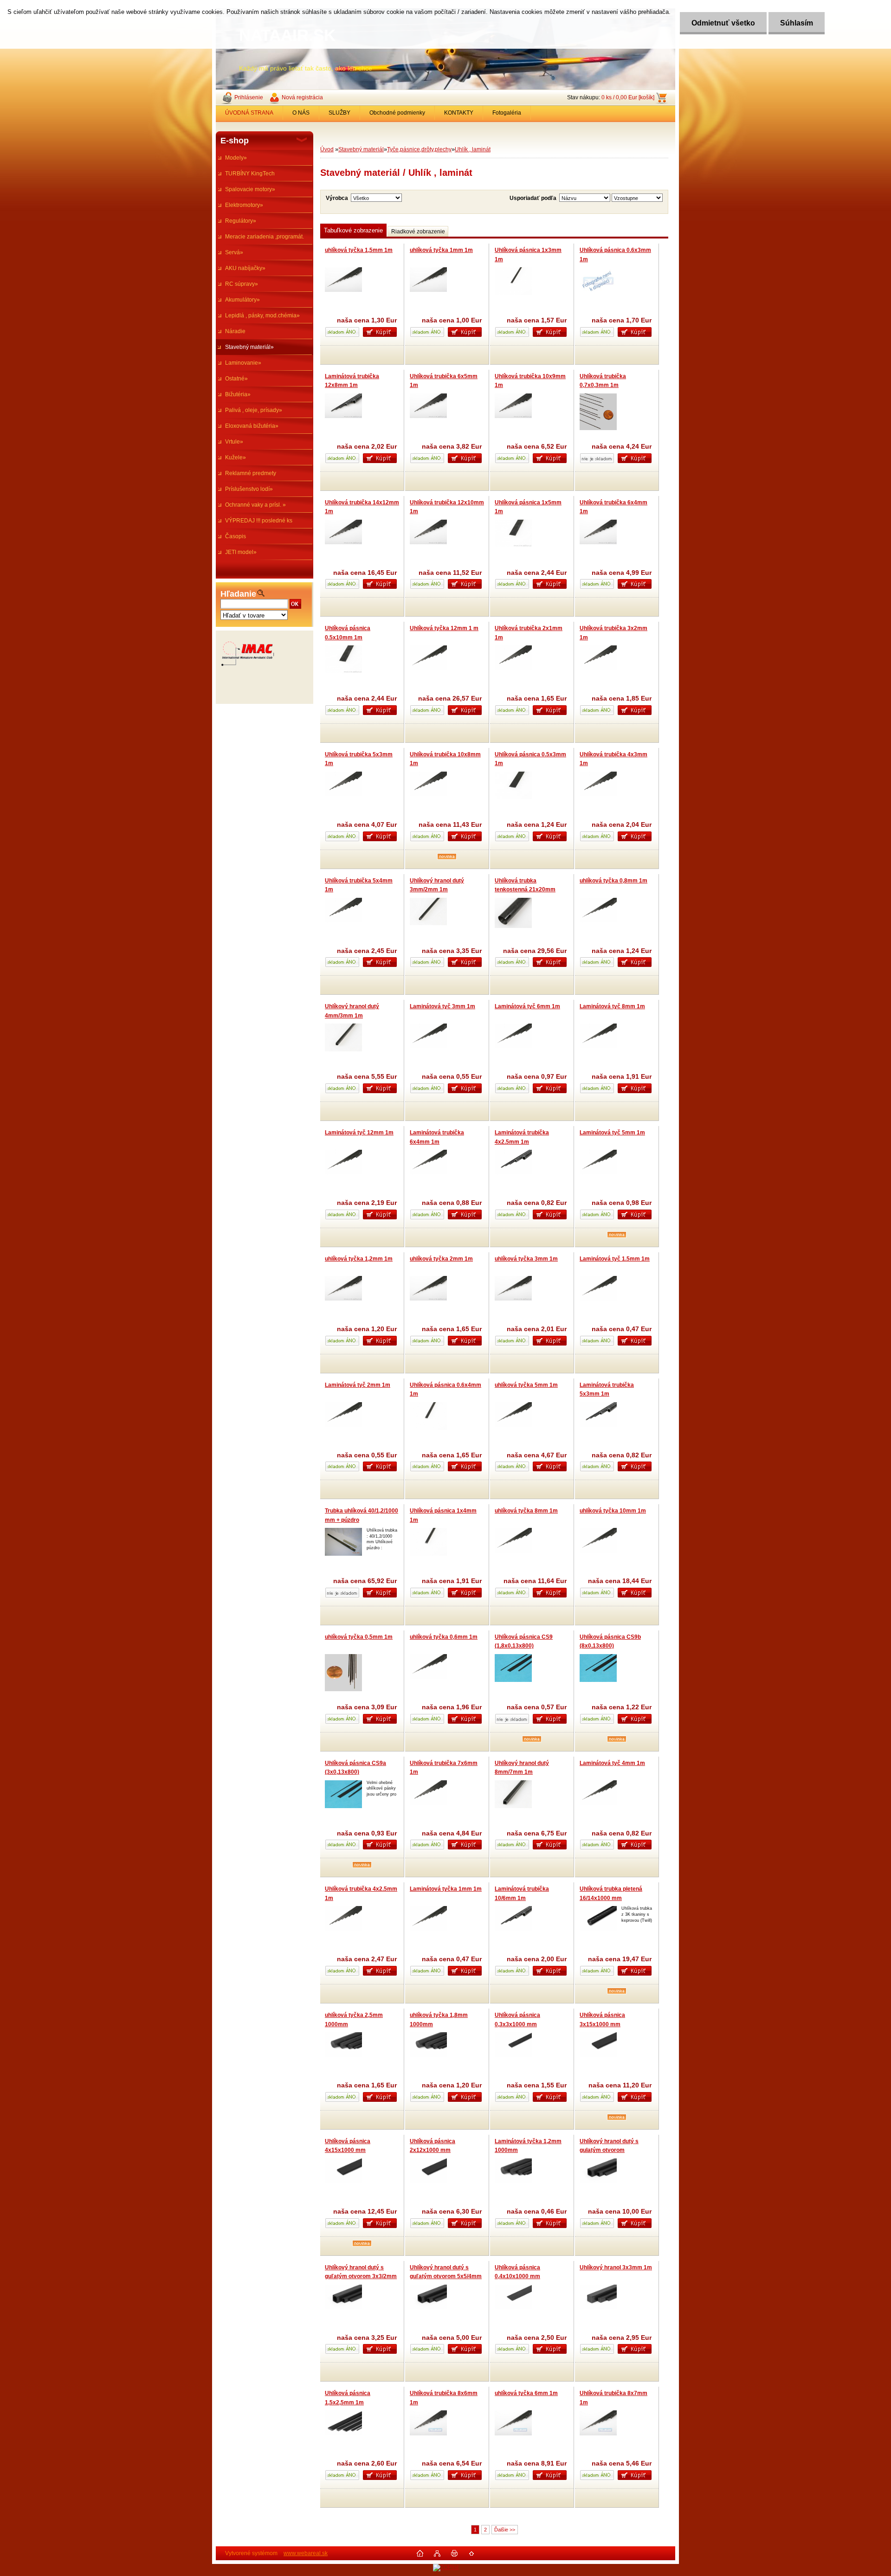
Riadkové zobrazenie (418, 232)
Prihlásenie (249, 97)
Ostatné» (236, 379)
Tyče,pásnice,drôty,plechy (419, 149)
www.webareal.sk (306, 2553)
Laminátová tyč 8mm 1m (612, 1006)
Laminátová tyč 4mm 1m (612, 1763)
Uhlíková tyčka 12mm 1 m (444, 628)
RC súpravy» (242, 284)
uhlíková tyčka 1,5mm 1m (359, 250)
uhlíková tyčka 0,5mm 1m (359, 1637)
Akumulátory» (242, 300)
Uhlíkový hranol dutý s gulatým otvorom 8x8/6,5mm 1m (609, 2150)
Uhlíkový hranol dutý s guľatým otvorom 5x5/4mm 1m (446, 2277)
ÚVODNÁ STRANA (249, 113)
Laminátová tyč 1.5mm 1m (615, 1259)
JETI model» (241, 552)
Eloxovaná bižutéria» (252, 426)
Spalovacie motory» (250, 189)
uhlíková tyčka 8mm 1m (526, 1511)
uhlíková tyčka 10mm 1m (613, 1511)
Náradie (235, 331)
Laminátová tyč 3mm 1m (442, 1006)
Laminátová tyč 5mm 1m (612, 1133)
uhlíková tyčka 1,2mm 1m (359, 1259)
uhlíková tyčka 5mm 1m (526, 1385)
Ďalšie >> (505, 2530)
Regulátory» (241, 221)
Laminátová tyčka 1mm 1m (446, 1889)
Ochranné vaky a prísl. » (255, 505)
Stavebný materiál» (249, 347)
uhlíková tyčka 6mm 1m (526, 2393)
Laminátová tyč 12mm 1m (359, 1133)
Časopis (236, 536)
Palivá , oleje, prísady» (254, 410)
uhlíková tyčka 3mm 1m (526, 1259)
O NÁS (301, 113)
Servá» (234, 252)
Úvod (327, 149)
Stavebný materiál (361, 149)
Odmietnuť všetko (723, 23)
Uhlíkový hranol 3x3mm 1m (616, 2267)
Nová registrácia (302, 97)
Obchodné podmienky (397, 113)
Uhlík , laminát (473, 149)
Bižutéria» (238, 394)
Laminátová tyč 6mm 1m (527, 1006)
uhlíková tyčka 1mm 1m (441, 250)
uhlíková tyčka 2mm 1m (441, 1259)
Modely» (236, 158)
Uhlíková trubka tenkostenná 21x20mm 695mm (525, 890)
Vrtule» (234, 442)
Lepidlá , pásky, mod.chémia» (262, 316)
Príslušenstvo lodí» (249, 489)
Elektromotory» (244, 205)
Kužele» (236, 457)
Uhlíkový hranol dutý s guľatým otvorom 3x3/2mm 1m (361, 2277)
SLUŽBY (339, 113)
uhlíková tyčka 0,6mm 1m (444, 1637)
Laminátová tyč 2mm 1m (358, 1385)
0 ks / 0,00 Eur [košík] (628, 97)
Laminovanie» (243, 363)
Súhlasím (797, 23)
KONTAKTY (459, 113)
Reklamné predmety (251, 473)
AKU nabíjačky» (245, 268)
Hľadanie (238, 594)
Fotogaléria (507, 113)
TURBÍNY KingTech (250, 174)
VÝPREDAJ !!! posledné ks (259, 521)
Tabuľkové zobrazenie (353, 230)
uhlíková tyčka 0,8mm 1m (613, 881)
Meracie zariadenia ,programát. (265, 237)
